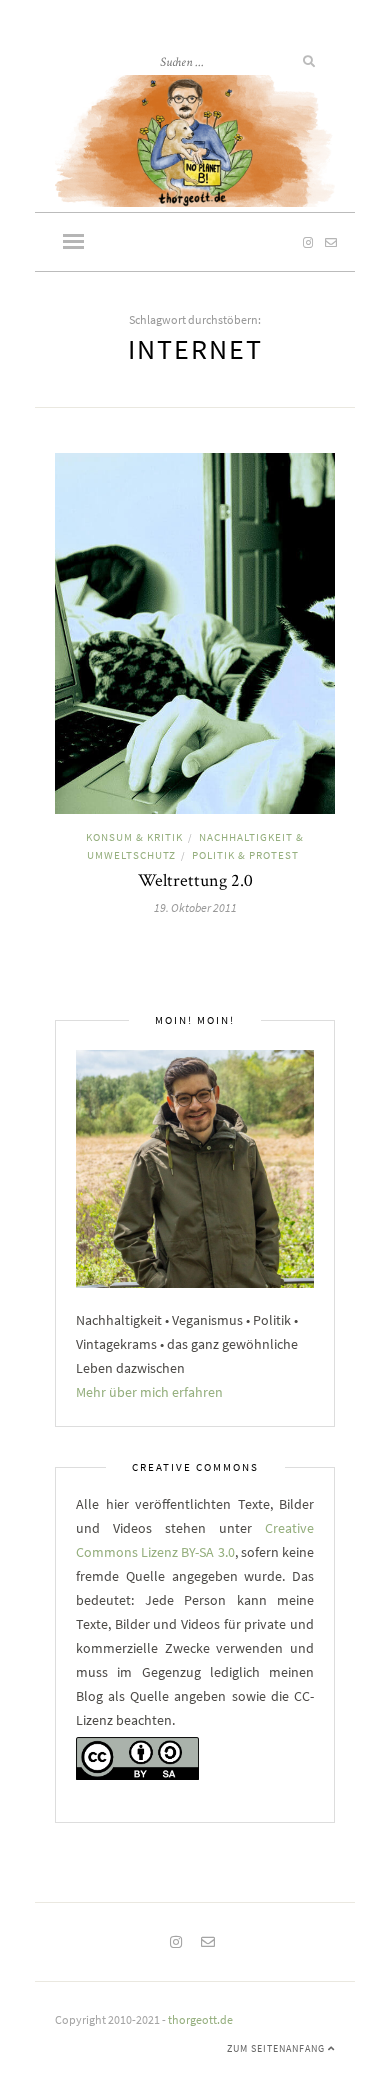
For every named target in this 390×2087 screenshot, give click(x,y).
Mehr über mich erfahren (149, 1392)
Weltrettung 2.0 (195, 879)
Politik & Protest (245, 855)
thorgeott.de (200, 2019)
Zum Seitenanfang (277, 2048)
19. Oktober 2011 (195, 907)
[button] (73, 243)
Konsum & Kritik (134, 837)
